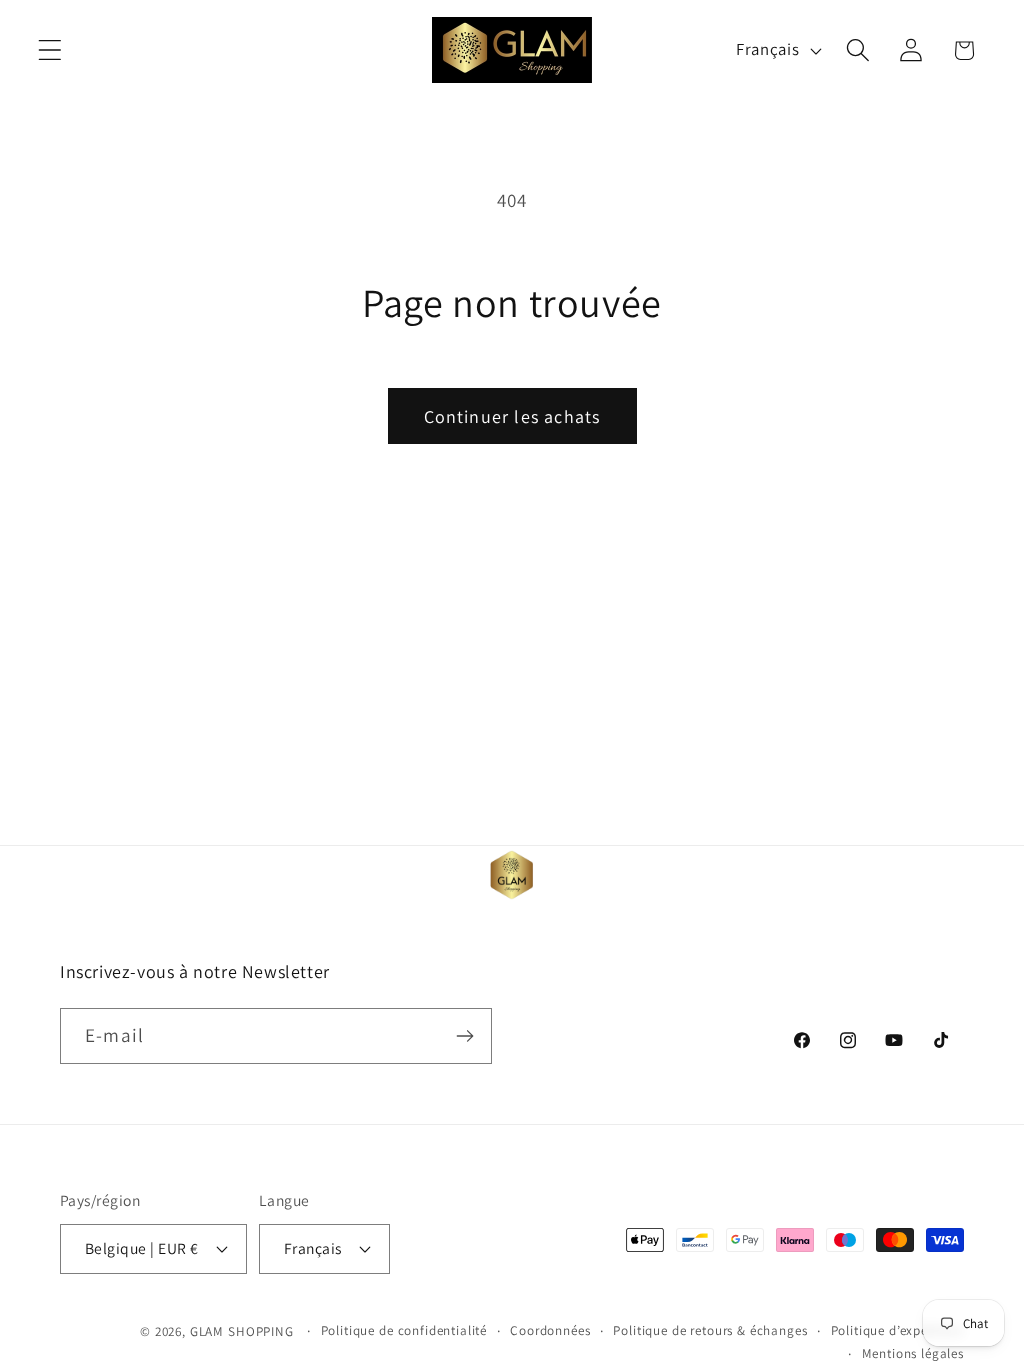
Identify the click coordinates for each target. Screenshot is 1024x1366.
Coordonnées (550, 1330)
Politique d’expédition (897, 1330)
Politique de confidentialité (404, 1330)
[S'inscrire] (464, 1036)
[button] (50, 50)
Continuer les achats (512, 416)
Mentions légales (913, 1353)
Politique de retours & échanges (710, 1330)
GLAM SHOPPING (242, 1331)
